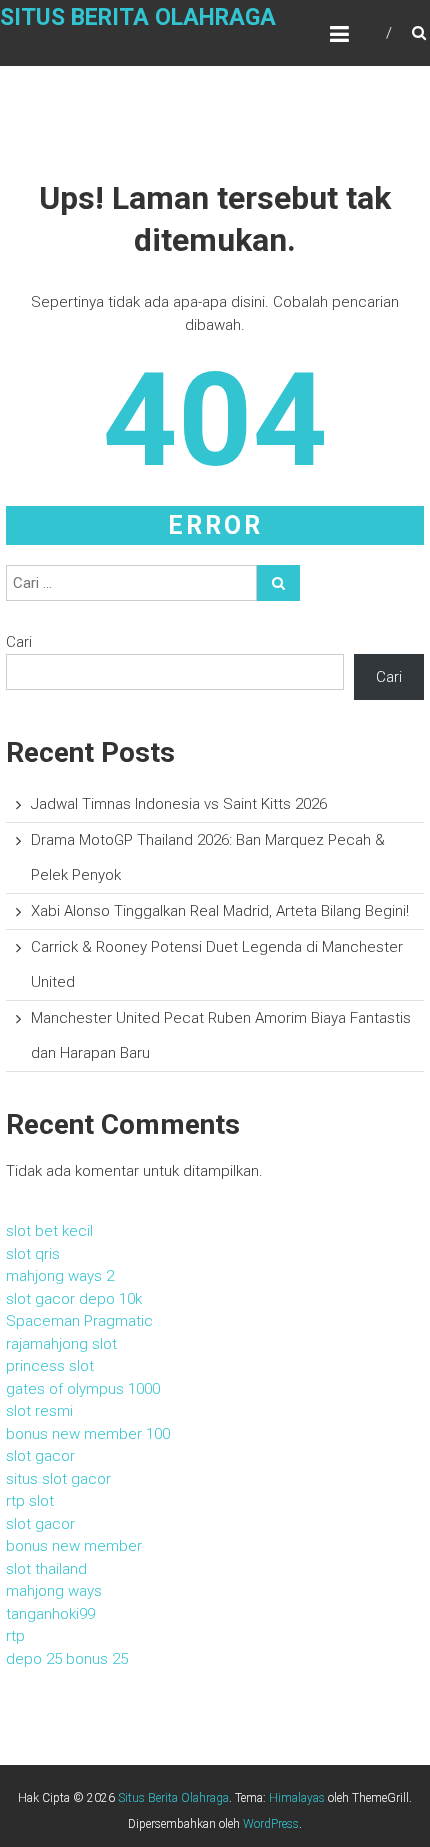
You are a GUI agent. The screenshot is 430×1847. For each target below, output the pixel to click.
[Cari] (278, 583)
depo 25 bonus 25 (67, 1659)
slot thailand (46, 1569)
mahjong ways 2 (60, 1276)
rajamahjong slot (61, 1344)
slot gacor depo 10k (74, 1299)
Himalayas (297, 1798)
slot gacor (40, 1456)
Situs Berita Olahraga (138, 17)
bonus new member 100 (88, 1434)
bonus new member (74, 1546)
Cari (19, 642)
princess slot (50, 1366)
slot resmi (39, 1411)
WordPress (271, 1824)
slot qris (33, 1254)
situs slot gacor (58, 1479)
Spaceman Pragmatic (79, 1321)
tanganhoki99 (50, 1614)
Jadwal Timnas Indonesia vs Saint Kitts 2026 (179, 804)
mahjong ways (54, 1591)
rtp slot (30, 1501)
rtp (15, 1636)
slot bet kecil (49, 1231)
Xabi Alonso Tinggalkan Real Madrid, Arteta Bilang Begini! (220, 911)
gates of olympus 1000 (83, 1389)
